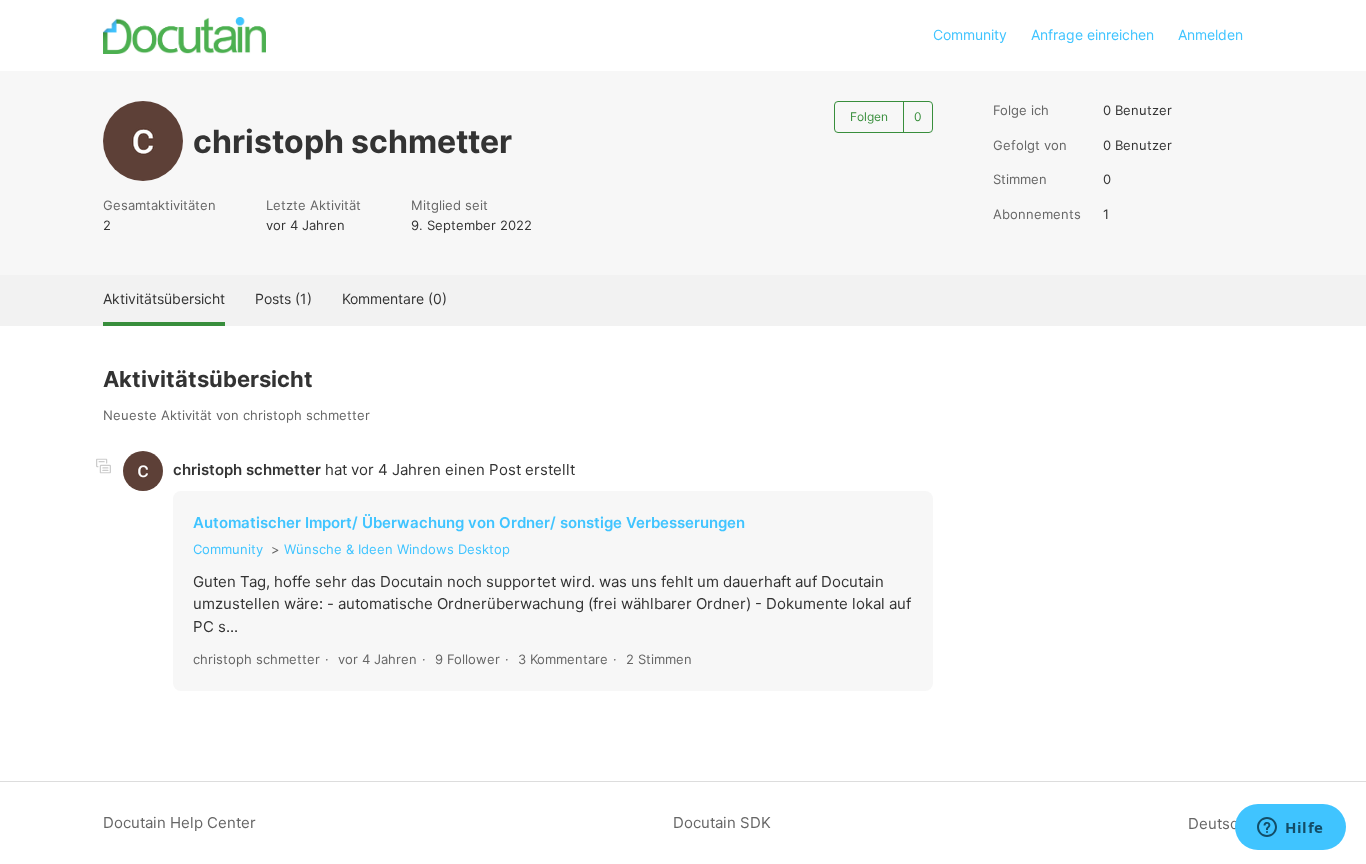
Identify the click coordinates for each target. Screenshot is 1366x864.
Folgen (869, 116)
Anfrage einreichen (1092, 34)
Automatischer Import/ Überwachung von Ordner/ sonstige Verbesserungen (469, 522)
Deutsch (1219, 823)
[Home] (184, 35)
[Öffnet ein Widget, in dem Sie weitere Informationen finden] (1290, 829)
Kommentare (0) (394, 298)
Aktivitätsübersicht (164, 298)
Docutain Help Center (179, 822)
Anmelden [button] (1210, 34)
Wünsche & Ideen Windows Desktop (397, 549)
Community (970, 34)
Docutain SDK (722, 822)
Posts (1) (283, 298)
